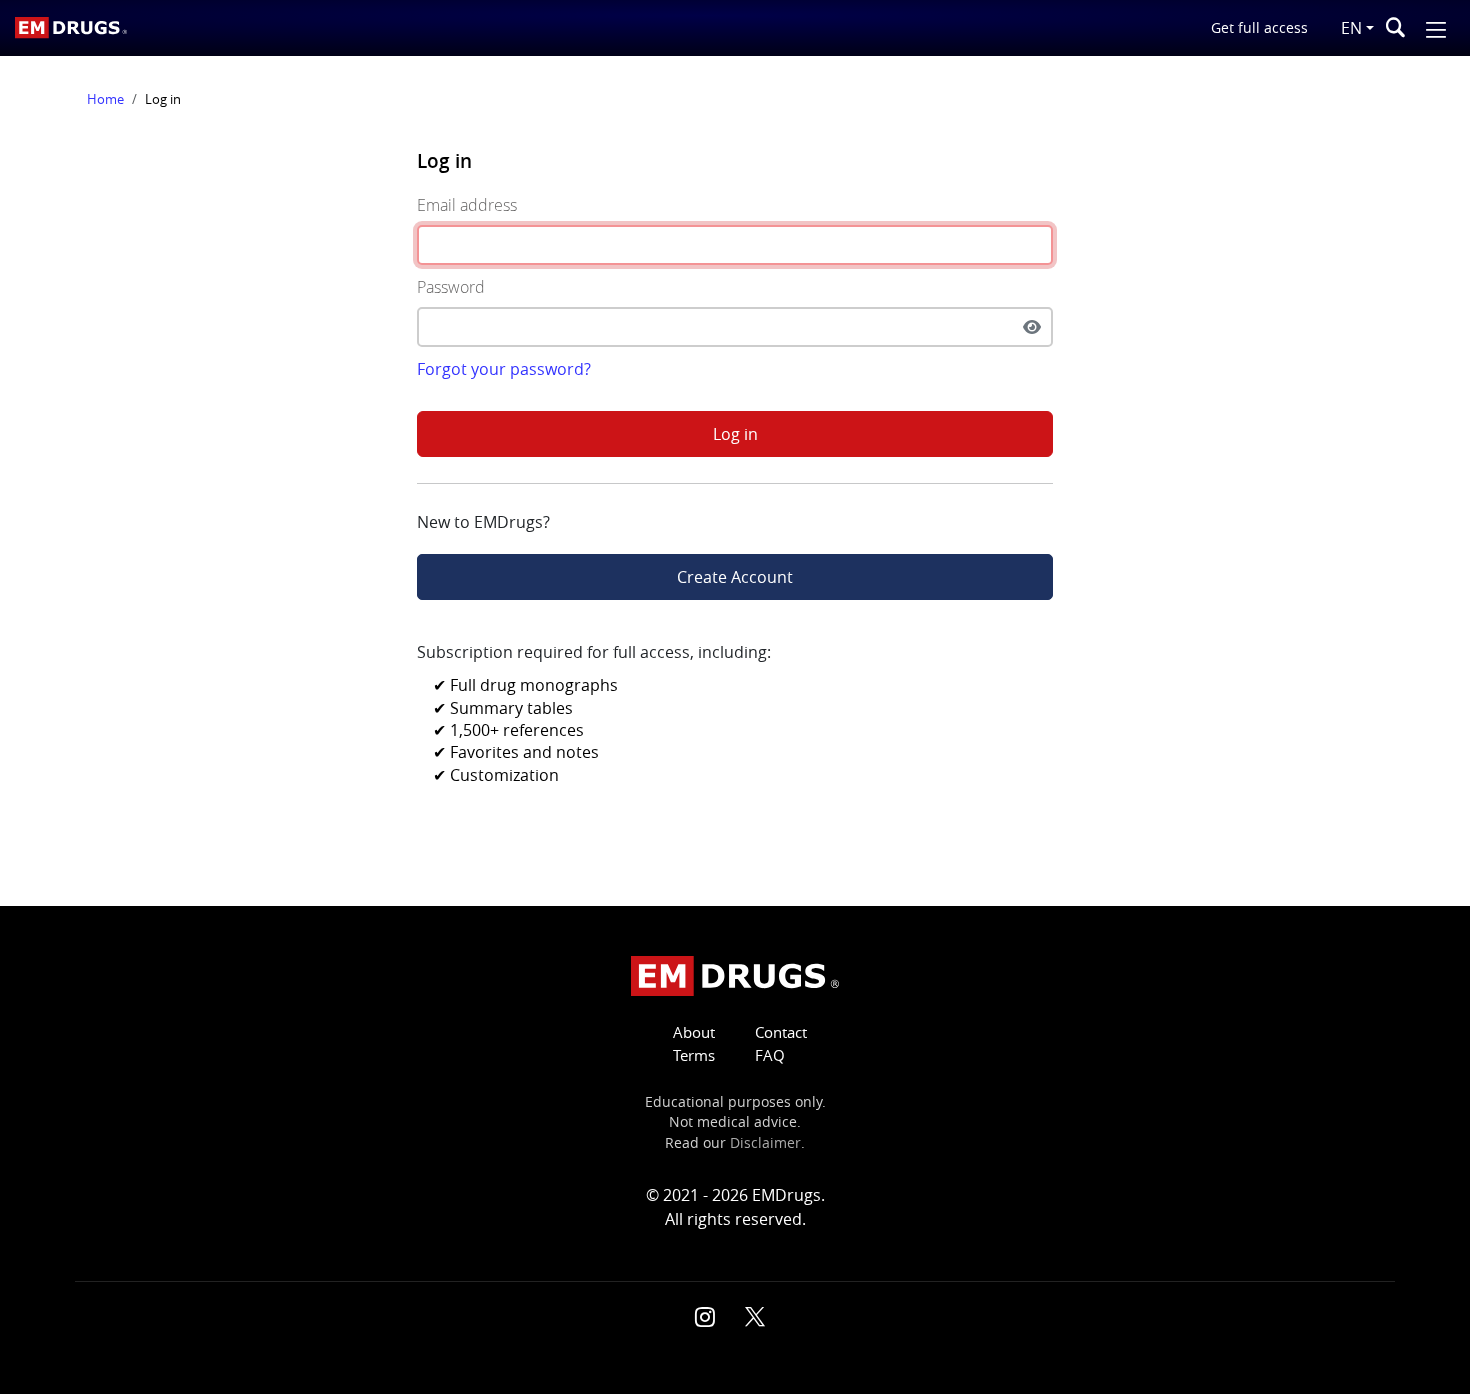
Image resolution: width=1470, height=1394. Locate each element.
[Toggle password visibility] (1032, 327)
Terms (694, 1055)
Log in (735, 434)
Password (451, 287)
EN (1351, 28)
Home (105, 99)
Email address (467, 205)
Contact (781, 1032)
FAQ (770, 1055)
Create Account (735, 577)
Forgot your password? (504, 369)
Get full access (1259, 27)
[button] (1436, 27)
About (694, 1032)
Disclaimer (765, 1143)
